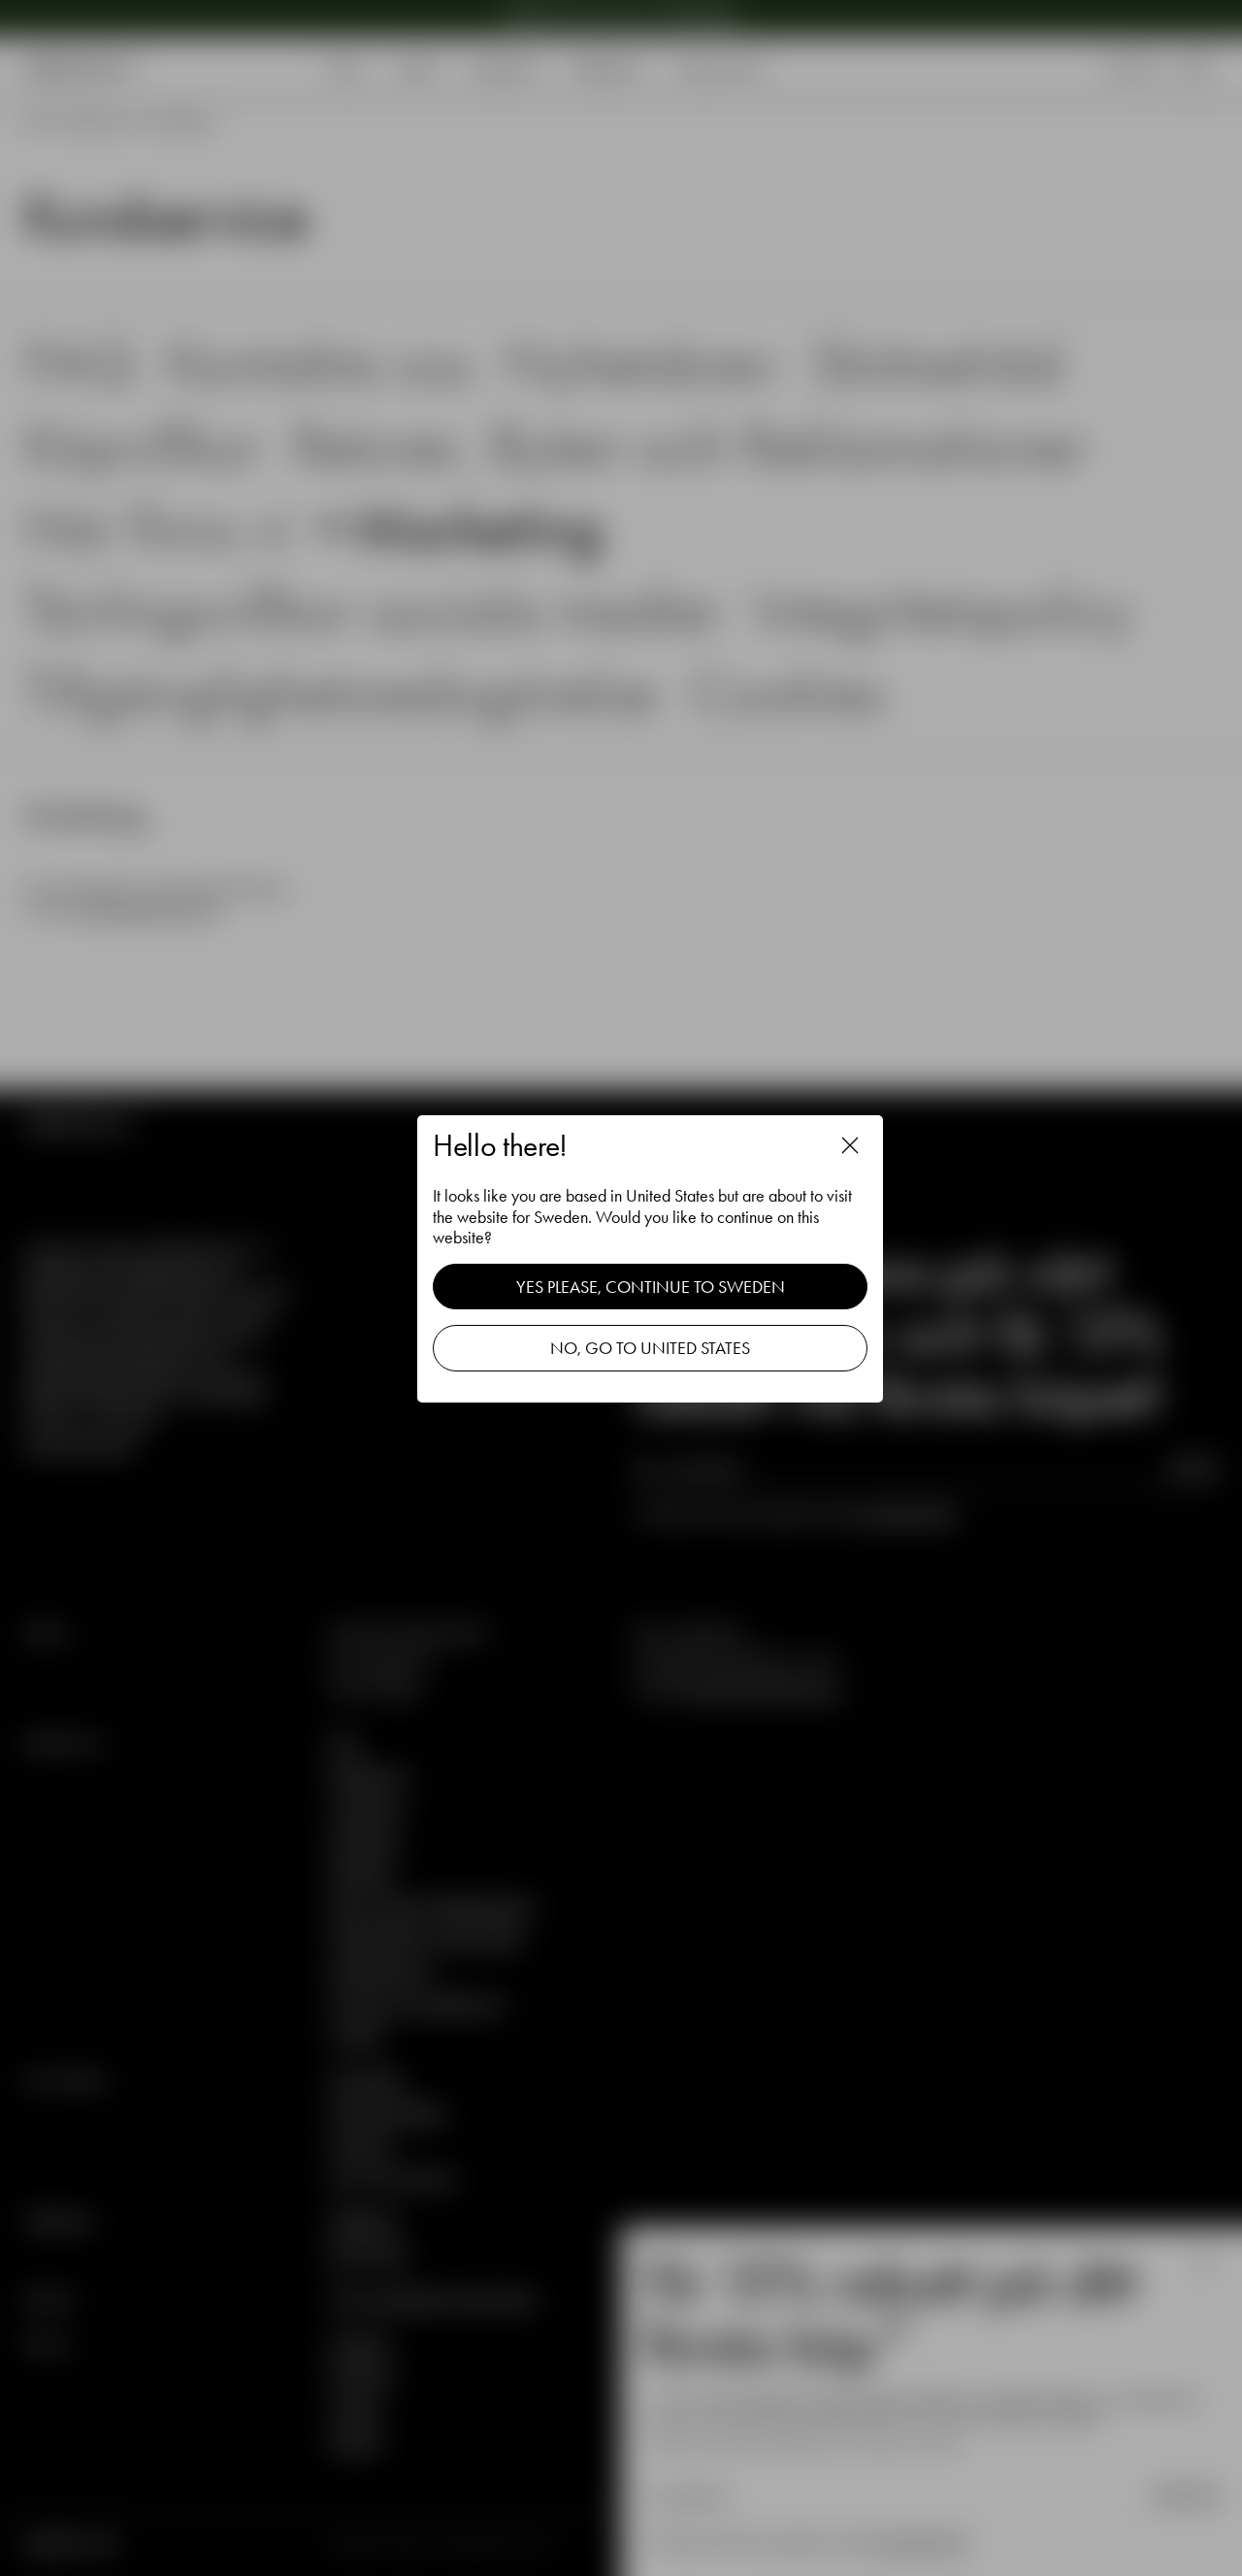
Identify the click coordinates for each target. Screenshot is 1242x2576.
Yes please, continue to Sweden (651, 1287)
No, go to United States (650, 1348)
